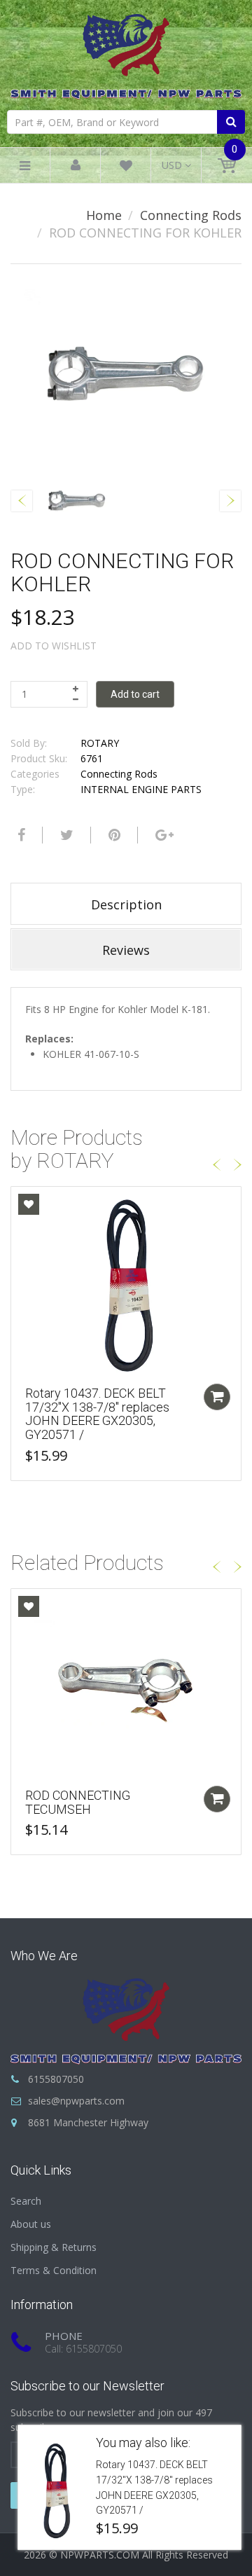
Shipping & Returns (54, 2247)
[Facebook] (20, 835)
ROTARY (100, 743)
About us (31, 2224)
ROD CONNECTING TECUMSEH (78, 1802)
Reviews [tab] (126, 950)
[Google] (163, 835)
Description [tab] (126, 904)
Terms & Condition (54, 2270)
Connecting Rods (191, 215)
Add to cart (135, 694)
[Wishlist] (126, 168)
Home (104, 215)
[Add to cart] (217, 1397)
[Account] (76, 166)
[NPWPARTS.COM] (126, 53)
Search (26, 2201)
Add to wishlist (54, 646)
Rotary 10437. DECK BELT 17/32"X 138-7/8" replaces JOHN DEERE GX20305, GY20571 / (97, 1414)
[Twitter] (65, 835)
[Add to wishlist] (29, 1204)
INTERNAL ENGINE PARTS (141, 789)
